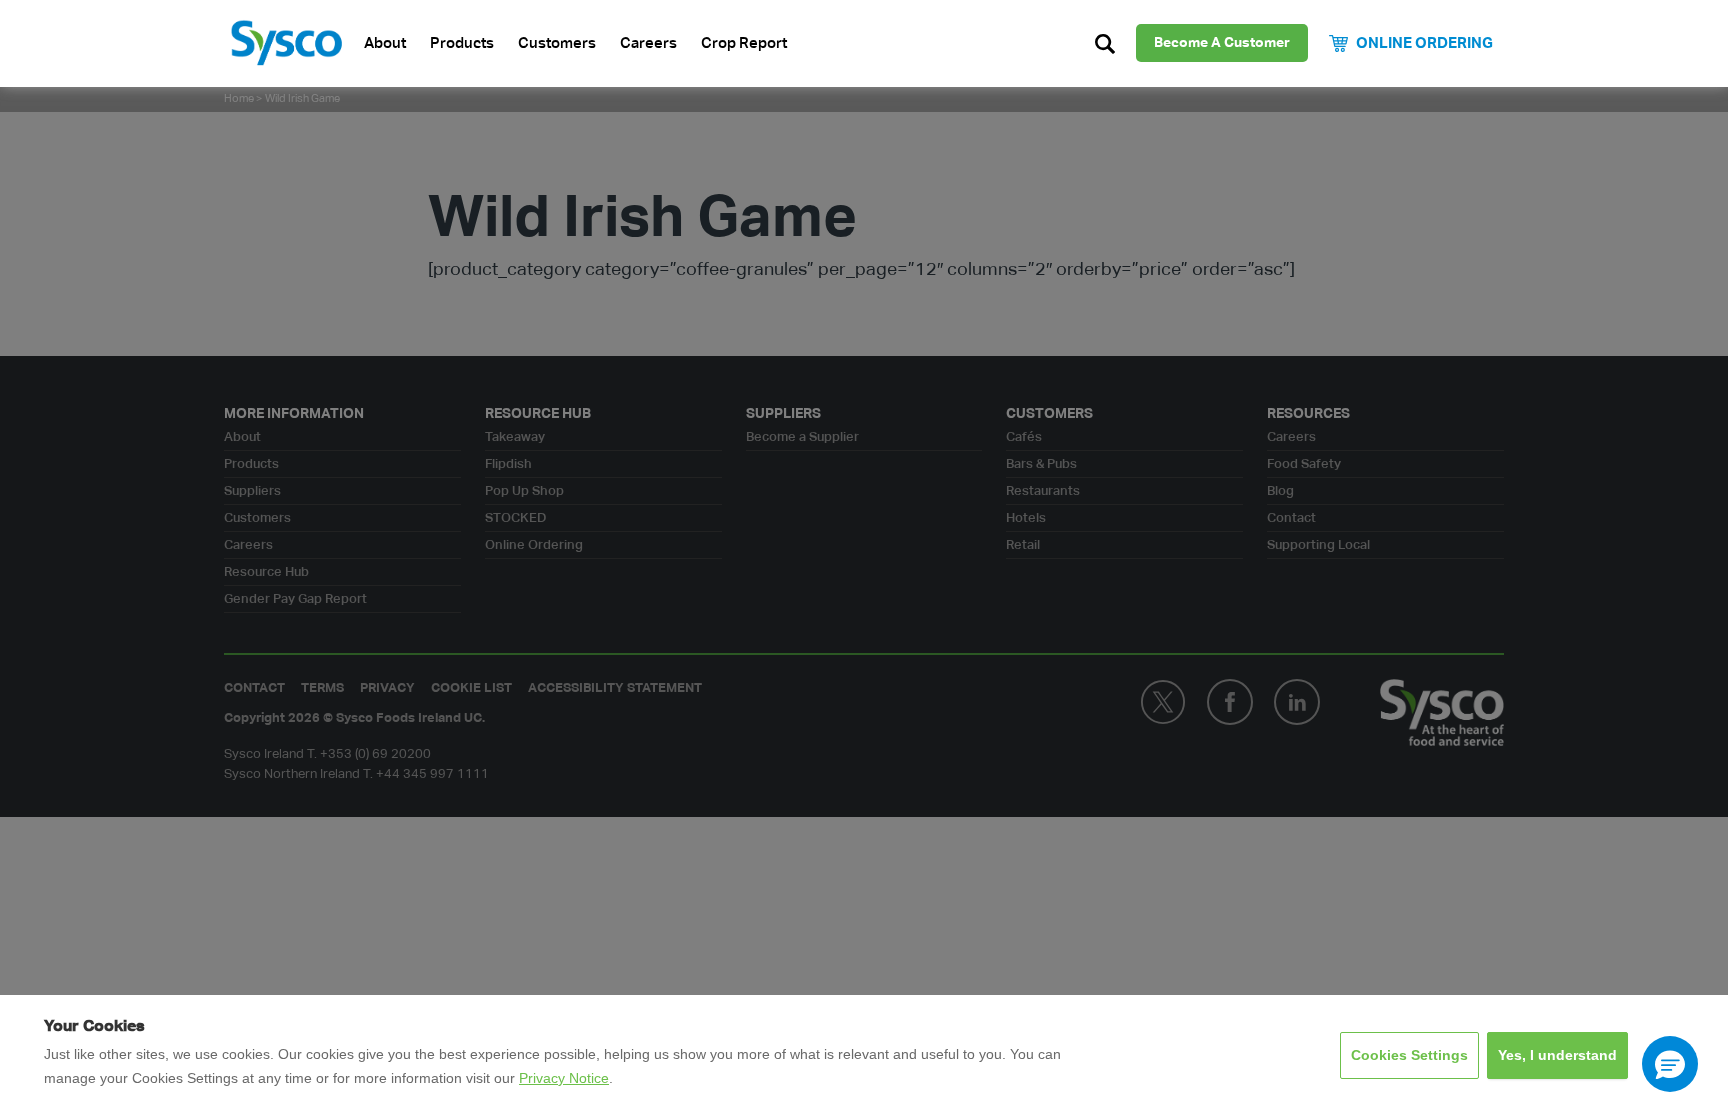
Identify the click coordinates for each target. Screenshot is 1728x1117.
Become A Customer (1222, 43)
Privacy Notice (564, 1078)
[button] (1670, 1064)
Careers (648, 43)
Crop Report (744, 43)
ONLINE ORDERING (1424, 43)
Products (462, 43)
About (385, 43)
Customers (557, 43)
